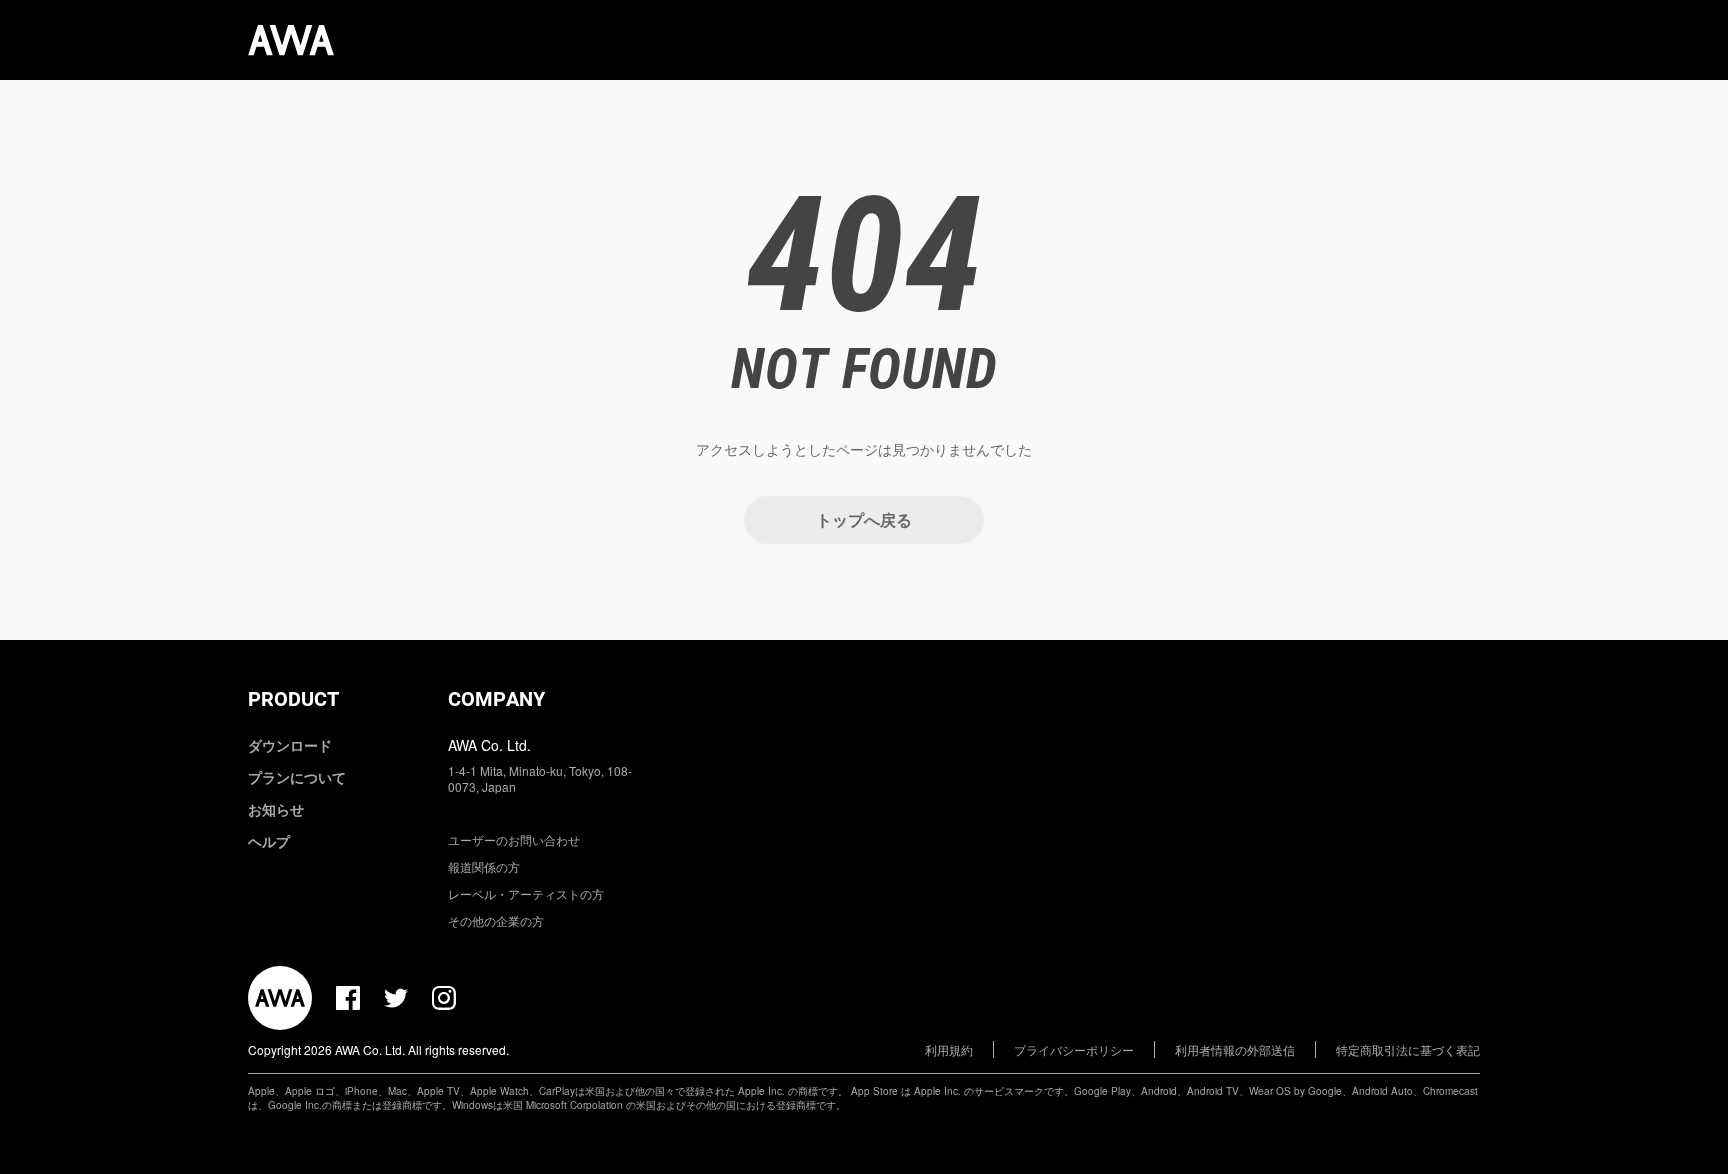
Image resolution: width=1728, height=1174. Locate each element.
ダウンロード (290, 745)
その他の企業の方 (496, 920)
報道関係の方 (484, 866)
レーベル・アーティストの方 (526, 893)
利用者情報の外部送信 (1235, 1049)
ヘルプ (269, 841)
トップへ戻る (864, 519)
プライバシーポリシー (1074, 1049)
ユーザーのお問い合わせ (514, 839)
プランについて (297, 777)
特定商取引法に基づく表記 (1408, 1049)
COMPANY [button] (496, 699)
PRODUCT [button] (293, 699)
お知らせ (276, 809)
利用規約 (949, 1049)
